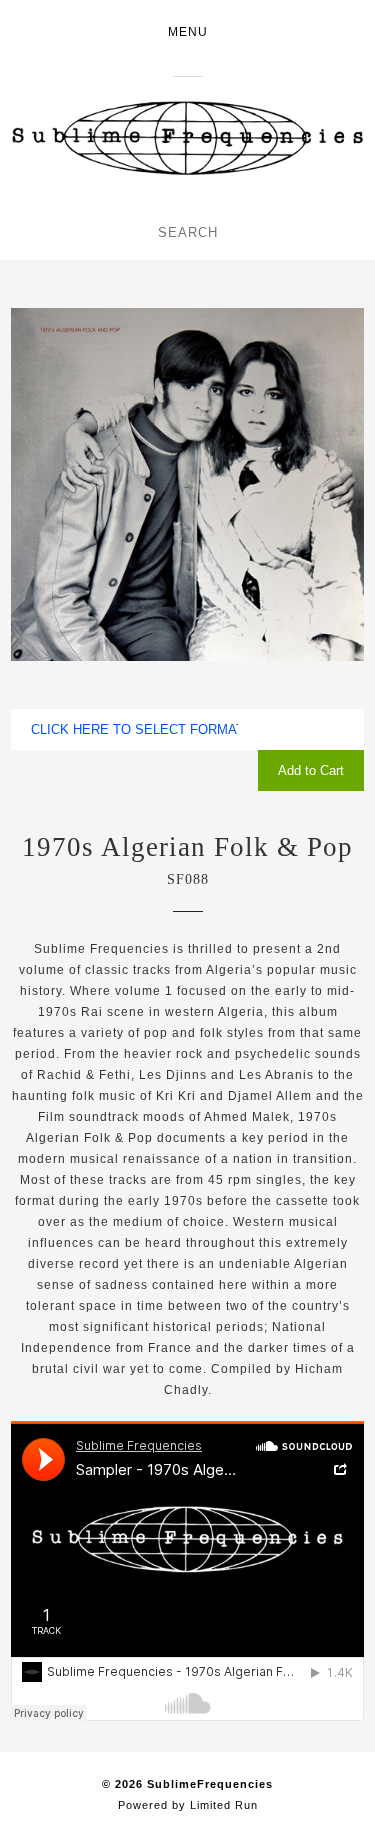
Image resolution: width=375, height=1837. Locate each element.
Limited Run (224, 1805)
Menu (188, 32)
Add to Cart (311, 770)
